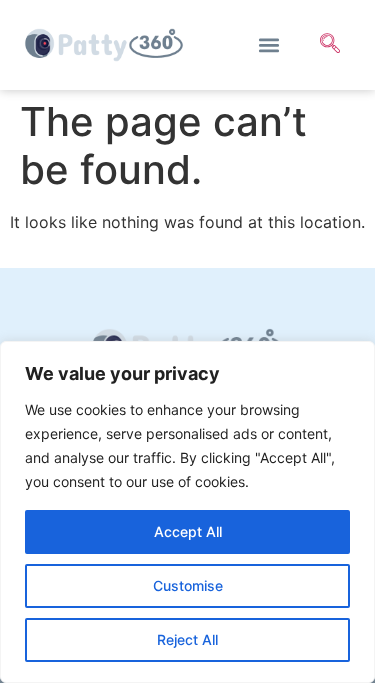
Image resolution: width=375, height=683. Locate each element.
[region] (187, 512)
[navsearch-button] (330, 45)
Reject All (187, 639)
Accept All (188, 531)
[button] (268, 45)
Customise (188, 585)
